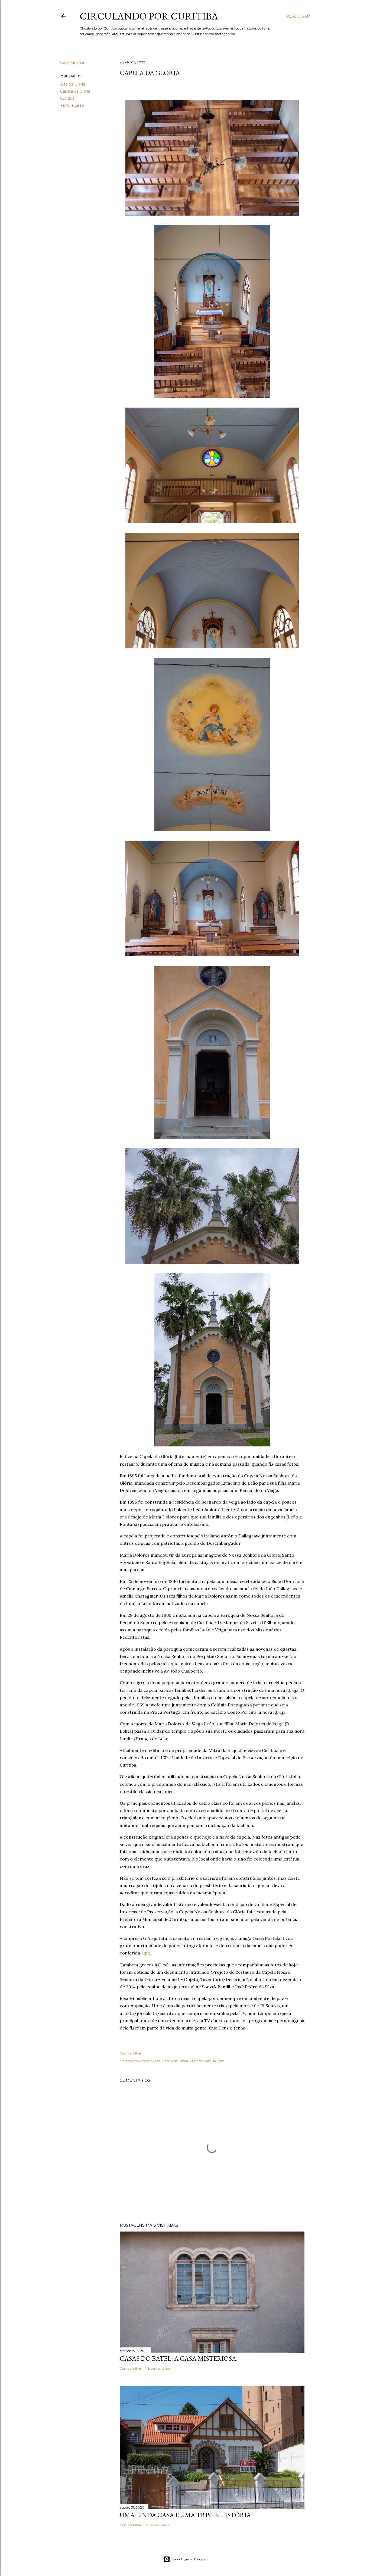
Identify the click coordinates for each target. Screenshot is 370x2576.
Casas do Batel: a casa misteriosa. (179, 2358)
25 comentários (157, 2525)
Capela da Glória (75, 91)
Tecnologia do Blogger (189, 2559)
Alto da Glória (73, 84)
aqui (145, 1953)
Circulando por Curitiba (149, 16)
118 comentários (158, 2368)
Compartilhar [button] (72, 63)
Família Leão (72, 105)
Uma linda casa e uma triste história (185, 2515)
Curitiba (67, 98)
